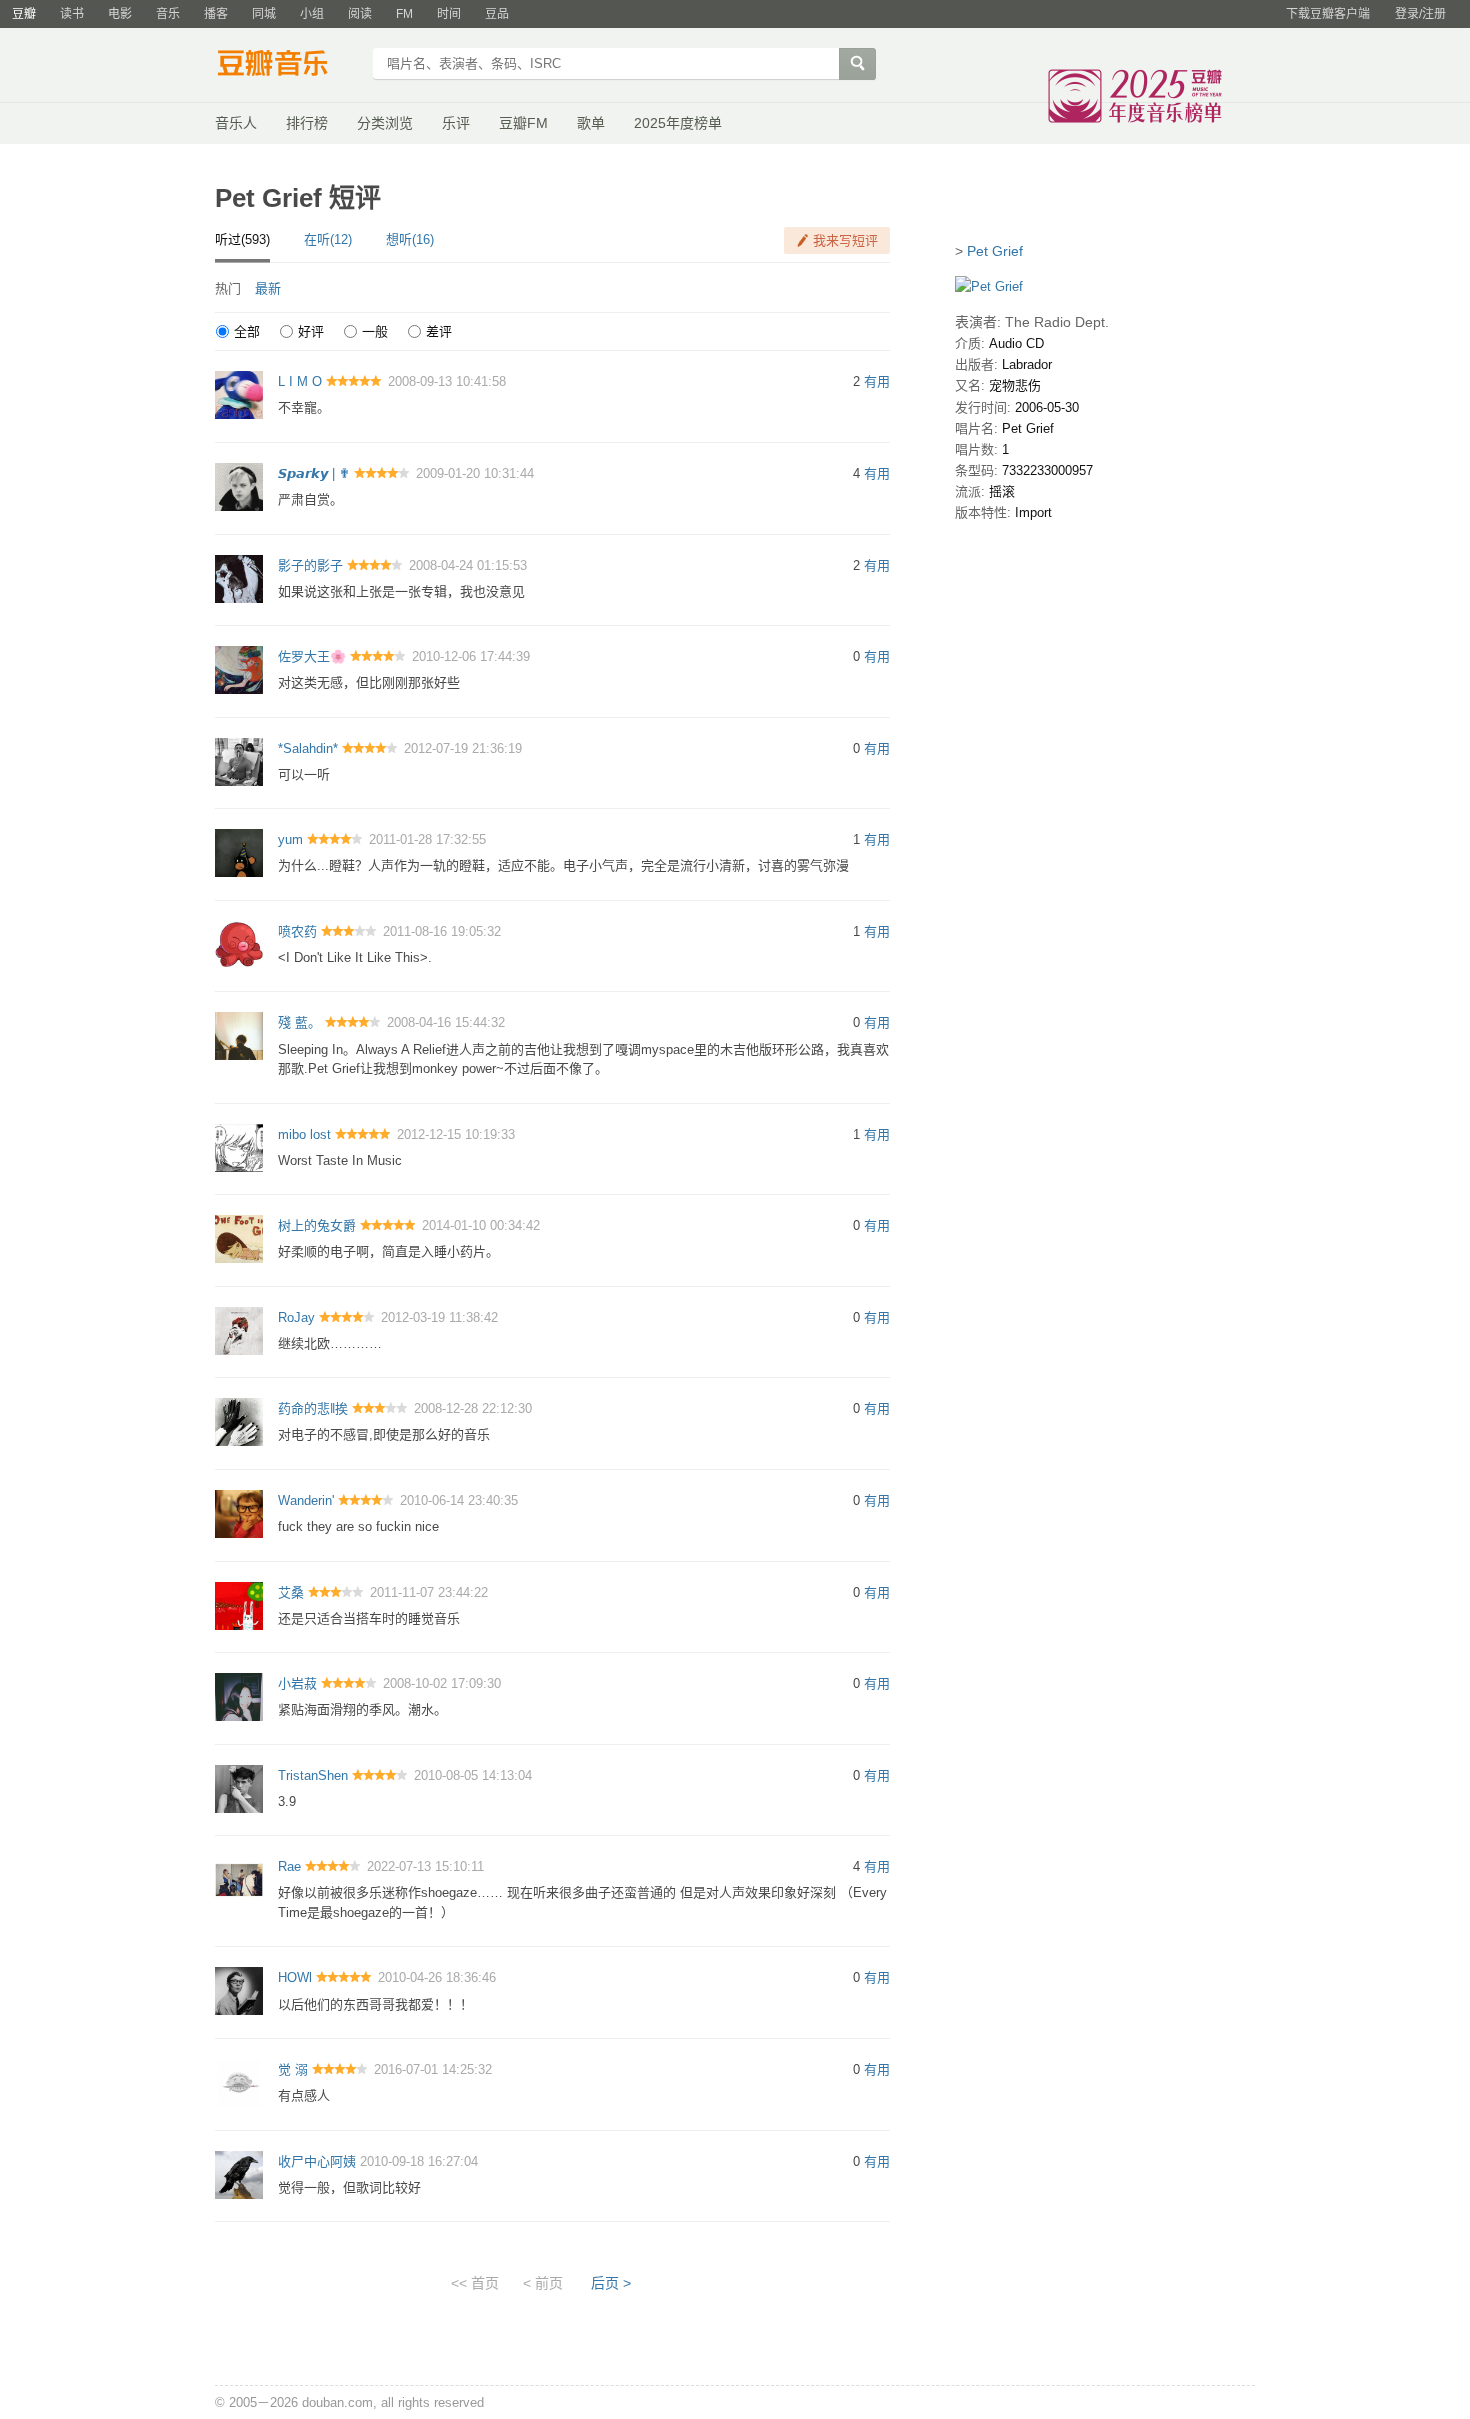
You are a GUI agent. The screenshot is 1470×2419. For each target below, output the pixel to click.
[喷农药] (239, 943)
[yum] (239, 852)
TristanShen (313, 1775)
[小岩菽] (239, 1696)
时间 (449, 14)
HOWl (295, 1977)
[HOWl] (239, 1990)
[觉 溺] (239, 2081)
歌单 (591, 123)
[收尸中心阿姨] (239, 2173)
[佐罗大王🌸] (239, 669)
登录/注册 (1420, 14)
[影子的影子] (239, 577)
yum (290, 839)
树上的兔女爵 (317, 1225)
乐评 (456, 123)
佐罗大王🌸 (312, 656)
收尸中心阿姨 (317, 2161)
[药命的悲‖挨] (239, 1421)
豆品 (497, 14)
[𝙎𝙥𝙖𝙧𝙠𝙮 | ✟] (239, 485)
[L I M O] (239, 394)
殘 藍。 (299, 1022)
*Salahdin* (308, 748)
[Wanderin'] (239, 1512)
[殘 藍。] (239, 1035)
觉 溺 (293, 2069)
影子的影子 (310, 565)
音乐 (168, 14)
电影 (120, 14)
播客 (216, 14)
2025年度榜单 (678, 123)
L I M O (300, 381)
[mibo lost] (239, 1146)
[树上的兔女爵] (239, 1238)
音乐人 (236, 123)
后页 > (611, 2283)
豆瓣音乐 (287, 66)
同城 (264, 14)
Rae (289, 1866)
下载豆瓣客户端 (1328, 14)
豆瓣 (24, 14)
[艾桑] (239, 1604)
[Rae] (239, 1879)
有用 (877, 381)
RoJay (296, 1317)
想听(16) (410, 239)
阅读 (360, 14)
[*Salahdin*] (239, 760)
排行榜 (307, 123)
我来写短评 (845, 240)
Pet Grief (995, 251)
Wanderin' (306, 1500)
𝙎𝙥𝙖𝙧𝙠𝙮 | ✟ (314, 473)
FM (404, 14)
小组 (312, 14)
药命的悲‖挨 (313, 1408)
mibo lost (304, 1134)
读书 (72, 14)
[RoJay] (239, 1329)
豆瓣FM (523, 123)
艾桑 (291, 1592)
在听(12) (328, 239)
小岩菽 (297, 1683)
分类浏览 (385, 123)
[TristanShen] (239, 1787)
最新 (268, 288)
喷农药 (297, 931)
